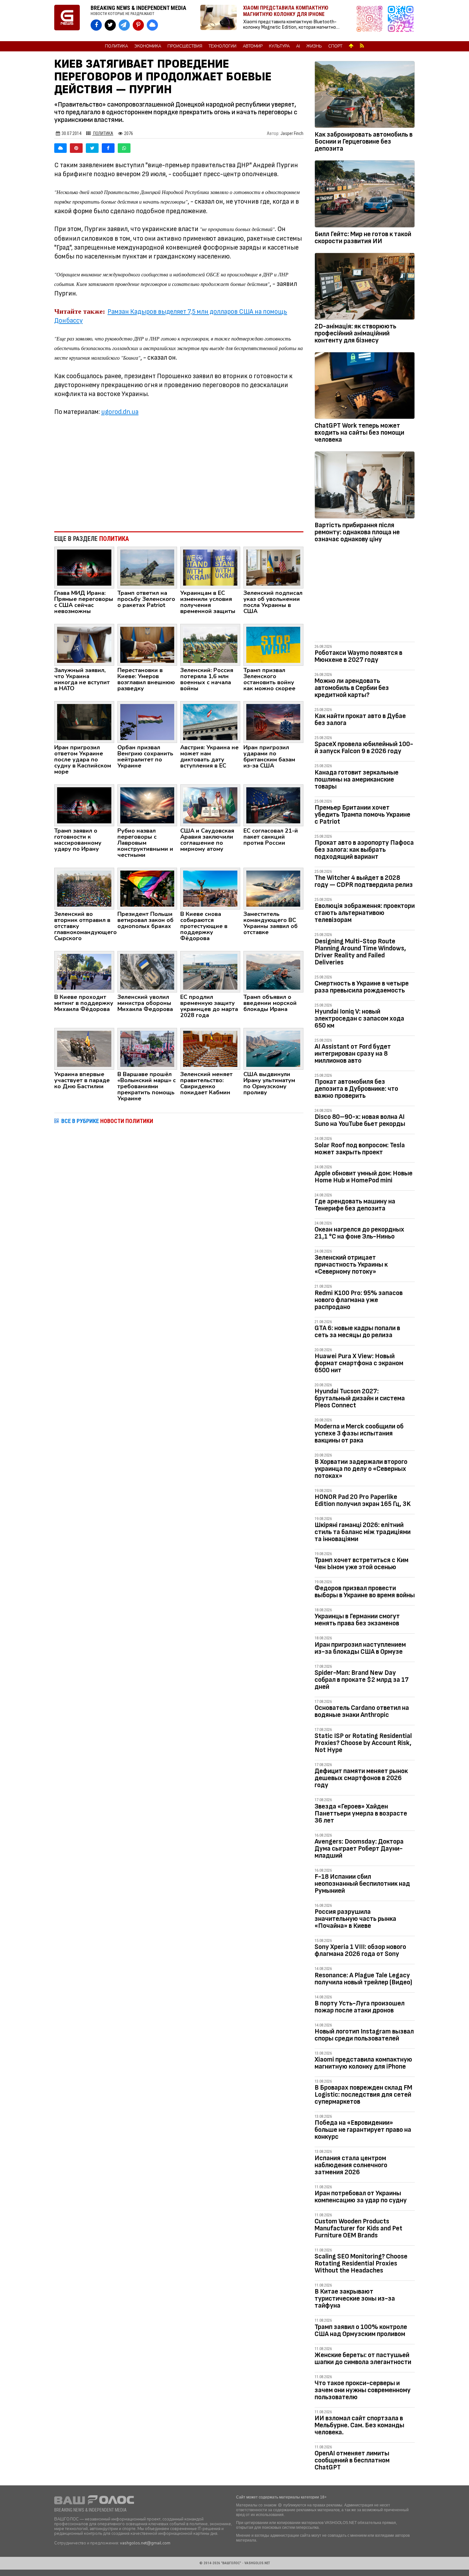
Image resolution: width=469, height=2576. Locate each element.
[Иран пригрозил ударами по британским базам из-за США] (273, 722)
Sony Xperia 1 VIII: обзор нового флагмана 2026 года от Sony (360, 1950)
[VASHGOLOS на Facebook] (96, 25)
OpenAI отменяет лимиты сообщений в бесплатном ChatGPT (352, 2460)
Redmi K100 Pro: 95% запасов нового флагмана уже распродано (359, 1300)
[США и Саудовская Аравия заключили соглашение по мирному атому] (210, 805)
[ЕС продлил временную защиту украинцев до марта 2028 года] (210, 971)
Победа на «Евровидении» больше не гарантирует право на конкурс (363, 2130)
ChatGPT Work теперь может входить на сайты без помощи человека (359, 433)
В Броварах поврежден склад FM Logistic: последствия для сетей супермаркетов (363, 2095)
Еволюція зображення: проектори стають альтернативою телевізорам (365, 913)
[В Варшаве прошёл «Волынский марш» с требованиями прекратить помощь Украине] (147, 1049)
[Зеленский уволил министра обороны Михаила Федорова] (147, 971)
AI (298, 46)
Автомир (253, 46)
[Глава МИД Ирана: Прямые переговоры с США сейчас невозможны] (84, 567)
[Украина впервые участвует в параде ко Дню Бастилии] (84, 1049)
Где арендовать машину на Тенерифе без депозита (355, 1205)
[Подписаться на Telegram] (401, 21)
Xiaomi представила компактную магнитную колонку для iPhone (363, 2063)
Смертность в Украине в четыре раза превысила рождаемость (362, 987)
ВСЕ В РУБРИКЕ (107, 1121)
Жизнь (314, 46)
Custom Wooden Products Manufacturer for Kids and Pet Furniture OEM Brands (358, 2228)
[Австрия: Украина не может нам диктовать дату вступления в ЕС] (210, 722)
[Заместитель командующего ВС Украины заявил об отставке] (273, 888)
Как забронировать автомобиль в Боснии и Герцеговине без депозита (364, 142)
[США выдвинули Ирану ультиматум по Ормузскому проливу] (273, 1049)
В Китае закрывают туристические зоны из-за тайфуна (355, 2299)
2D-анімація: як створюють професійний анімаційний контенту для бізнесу (355, 333)
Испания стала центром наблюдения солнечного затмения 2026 (351, 2165)
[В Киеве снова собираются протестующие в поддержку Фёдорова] (210, 888)
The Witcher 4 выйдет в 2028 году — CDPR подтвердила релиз (364, 881)
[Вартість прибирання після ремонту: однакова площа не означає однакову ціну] (365, 486)
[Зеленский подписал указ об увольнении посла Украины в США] (273, 567)
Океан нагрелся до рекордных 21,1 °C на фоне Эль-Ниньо (359, 1233)
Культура (279, 46)
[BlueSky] (60, 148)
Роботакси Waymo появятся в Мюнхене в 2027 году (358, 656)
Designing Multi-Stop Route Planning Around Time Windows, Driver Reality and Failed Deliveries (360, 952)
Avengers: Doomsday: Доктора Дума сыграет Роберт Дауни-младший (359, 1849)
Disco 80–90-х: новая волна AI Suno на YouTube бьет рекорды (360, 1120)
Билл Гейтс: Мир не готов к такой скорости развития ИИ (363, 238)
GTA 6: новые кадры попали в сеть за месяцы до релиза (357, 1332)
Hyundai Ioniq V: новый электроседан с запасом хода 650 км (359, 1018)
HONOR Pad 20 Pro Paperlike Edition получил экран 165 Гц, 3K (363, 1500)
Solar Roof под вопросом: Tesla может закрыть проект (360, 1149)
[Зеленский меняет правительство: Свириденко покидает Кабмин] (210, 1049)
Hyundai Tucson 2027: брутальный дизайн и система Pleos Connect (360, 1398)
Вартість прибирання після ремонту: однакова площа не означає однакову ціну (357, 532)
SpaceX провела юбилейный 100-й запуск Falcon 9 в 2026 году (364, 748)
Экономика (148, 46)
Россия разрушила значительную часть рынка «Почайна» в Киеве (355, 1919)
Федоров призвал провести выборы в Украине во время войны (365, 1592)
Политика (116, 46)
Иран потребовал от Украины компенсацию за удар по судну (361, 2197)
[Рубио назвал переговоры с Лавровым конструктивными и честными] (147, 805)
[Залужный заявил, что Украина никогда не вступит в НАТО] (84, 644)
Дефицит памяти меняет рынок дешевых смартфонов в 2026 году (361, 1778)
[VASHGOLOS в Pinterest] (138, 25)
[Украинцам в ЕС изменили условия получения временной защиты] (210, 567)
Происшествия (185, 46)
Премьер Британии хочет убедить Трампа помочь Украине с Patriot (362, 815)
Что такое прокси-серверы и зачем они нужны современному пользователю (363, 2390)
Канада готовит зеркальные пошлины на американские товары (357, 779)
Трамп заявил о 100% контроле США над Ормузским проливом (361, 2330)
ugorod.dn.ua (120, 412)
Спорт (335, 46)
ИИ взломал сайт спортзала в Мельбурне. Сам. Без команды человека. (359, 2425)
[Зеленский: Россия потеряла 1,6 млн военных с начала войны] (210, 644)
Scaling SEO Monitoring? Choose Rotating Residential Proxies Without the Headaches (361, 2263)
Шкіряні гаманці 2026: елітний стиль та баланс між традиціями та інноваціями (363, 1532)
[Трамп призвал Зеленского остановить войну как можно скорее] (273, 644)
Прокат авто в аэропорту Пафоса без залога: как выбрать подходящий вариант (364, 850)
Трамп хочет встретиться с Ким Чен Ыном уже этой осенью (361, 1564)
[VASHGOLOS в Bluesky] (152, 25)
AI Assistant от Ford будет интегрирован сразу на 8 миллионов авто (353, 1054)
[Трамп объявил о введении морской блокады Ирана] (273, 971)
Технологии (223, 46)
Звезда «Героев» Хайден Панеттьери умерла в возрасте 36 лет (361, 1813)
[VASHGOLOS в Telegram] (124, 25)
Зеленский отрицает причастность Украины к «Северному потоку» (351, 1265)
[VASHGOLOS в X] (110, 25)
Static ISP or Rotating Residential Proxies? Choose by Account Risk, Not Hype (363, 1743)
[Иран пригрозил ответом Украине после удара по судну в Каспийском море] (84, 722)
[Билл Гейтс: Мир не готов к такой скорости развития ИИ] (365, 195)
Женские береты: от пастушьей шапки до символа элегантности (363, 2359)
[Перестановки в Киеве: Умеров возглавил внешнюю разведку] (147, 644)
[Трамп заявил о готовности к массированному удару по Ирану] (84, 805)
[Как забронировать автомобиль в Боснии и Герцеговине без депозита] (365, 96)
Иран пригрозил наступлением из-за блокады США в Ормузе (360, 1648)
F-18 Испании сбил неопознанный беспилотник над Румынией (362, 1884)
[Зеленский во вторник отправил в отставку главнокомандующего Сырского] (84, 888)
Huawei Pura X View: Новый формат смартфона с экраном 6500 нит (359, 1363)
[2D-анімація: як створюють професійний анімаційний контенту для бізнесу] (365, 288)
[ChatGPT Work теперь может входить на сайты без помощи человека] (365, 387)
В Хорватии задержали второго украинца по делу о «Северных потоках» (361, 1469)
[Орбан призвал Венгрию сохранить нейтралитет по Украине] (147, 722)
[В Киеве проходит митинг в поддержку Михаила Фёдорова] (84, 971)
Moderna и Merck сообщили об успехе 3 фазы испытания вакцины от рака (359, 1433)
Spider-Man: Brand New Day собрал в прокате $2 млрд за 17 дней (362, 1680)
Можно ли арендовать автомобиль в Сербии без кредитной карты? (352, 688)
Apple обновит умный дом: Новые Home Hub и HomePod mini (364, 1177)
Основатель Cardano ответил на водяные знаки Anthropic (362, 1711)
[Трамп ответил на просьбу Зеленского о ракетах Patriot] (147, 567)
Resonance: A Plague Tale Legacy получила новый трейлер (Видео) (363, 1979)
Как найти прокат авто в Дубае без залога (360, 719)
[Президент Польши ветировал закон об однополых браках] (147, 888)
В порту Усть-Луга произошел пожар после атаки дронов (360, 2007)
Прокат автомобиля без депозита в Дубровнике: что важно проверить (356, 1089)
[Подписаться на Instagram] (371, 21)
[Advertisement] (179, 474)
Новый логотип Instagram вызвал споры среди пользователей (364, 2035)
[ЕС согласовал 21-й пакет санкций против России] (273, 805)
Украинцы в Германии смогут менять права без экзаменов (357, 1620)
